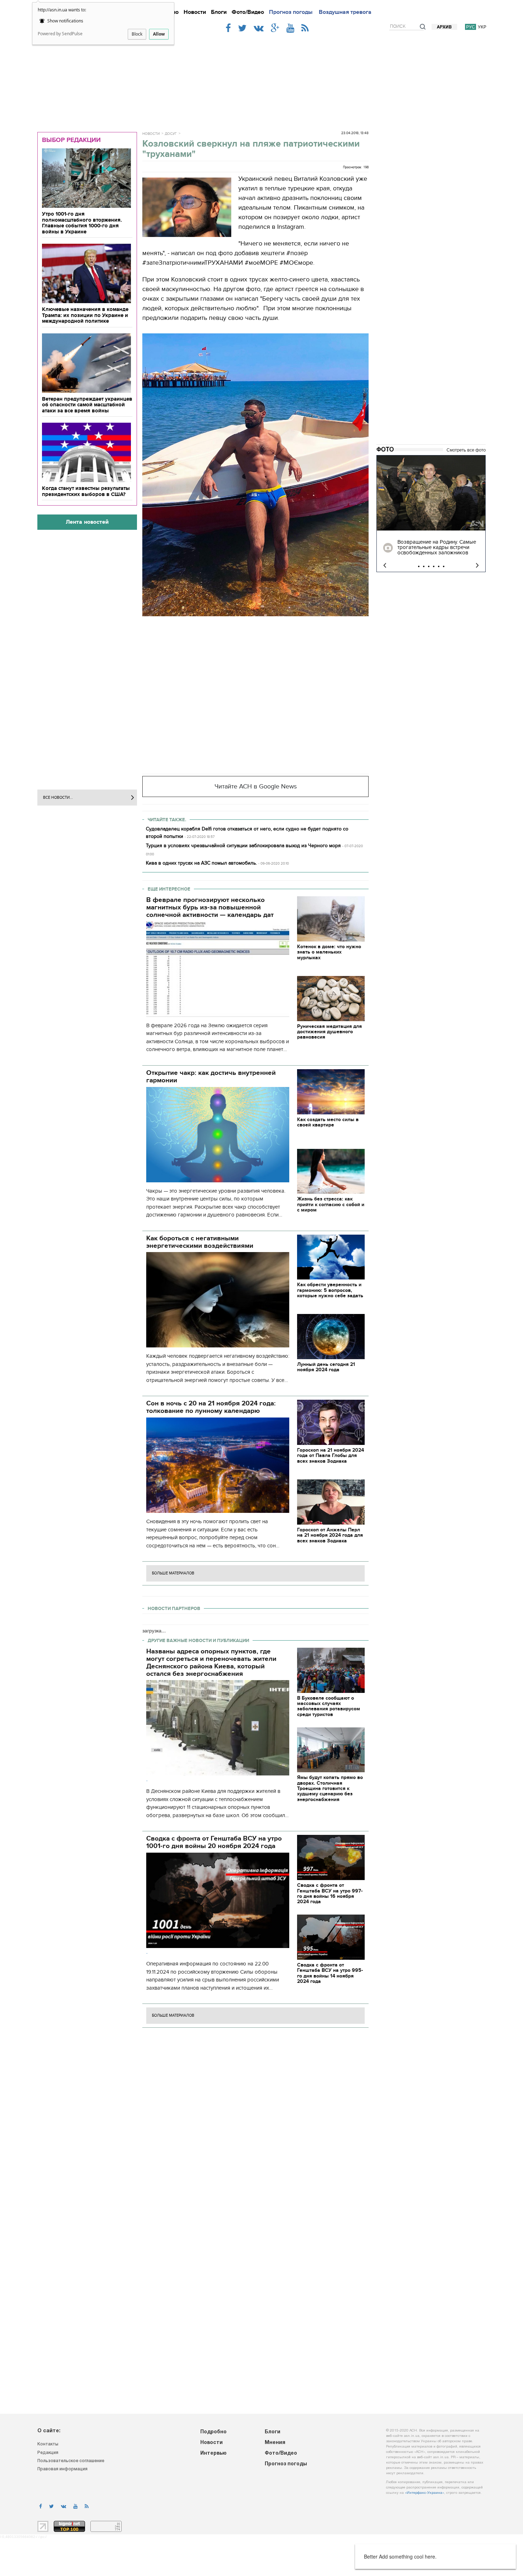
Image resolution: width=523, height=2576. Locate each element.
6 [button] (444, 566)
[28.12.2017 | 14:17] (431, 493)
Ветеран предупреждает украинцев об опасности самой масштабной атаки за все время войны (87, 405)
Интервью (213, 2453)
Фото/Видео (248, 12)
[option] (431, 514)
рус (471, 27)
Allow (159, 34)
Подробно (213, 2432)
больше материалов (173, 1573)
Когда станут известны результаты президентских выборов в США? (86, 491)
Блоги (219, 12)
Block (137, 34)
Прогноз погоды (291, 12)
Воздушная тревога (345, 12)
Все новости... (58, 798)
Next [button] (477, 566)
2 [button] (424, 566)
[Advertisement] (261, 79)
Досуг (171, 134)
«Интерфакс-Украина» (424, 2493)
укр (482, 27)
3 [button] (429, 566)
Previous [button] (385, 566)
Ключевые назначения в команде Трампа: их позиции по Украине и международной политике (85, 315)
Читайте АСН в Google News (256, 786)
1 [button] (419, 566)
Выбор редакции (71, 140)
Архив (444, 27)
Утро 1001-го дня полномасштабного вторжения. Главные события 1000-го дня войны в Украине (82, 223)
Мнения (275, 2443)
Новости (195, 12)
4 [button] (434, 566)
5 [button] (439, 566)
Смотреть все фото (466, 450)
